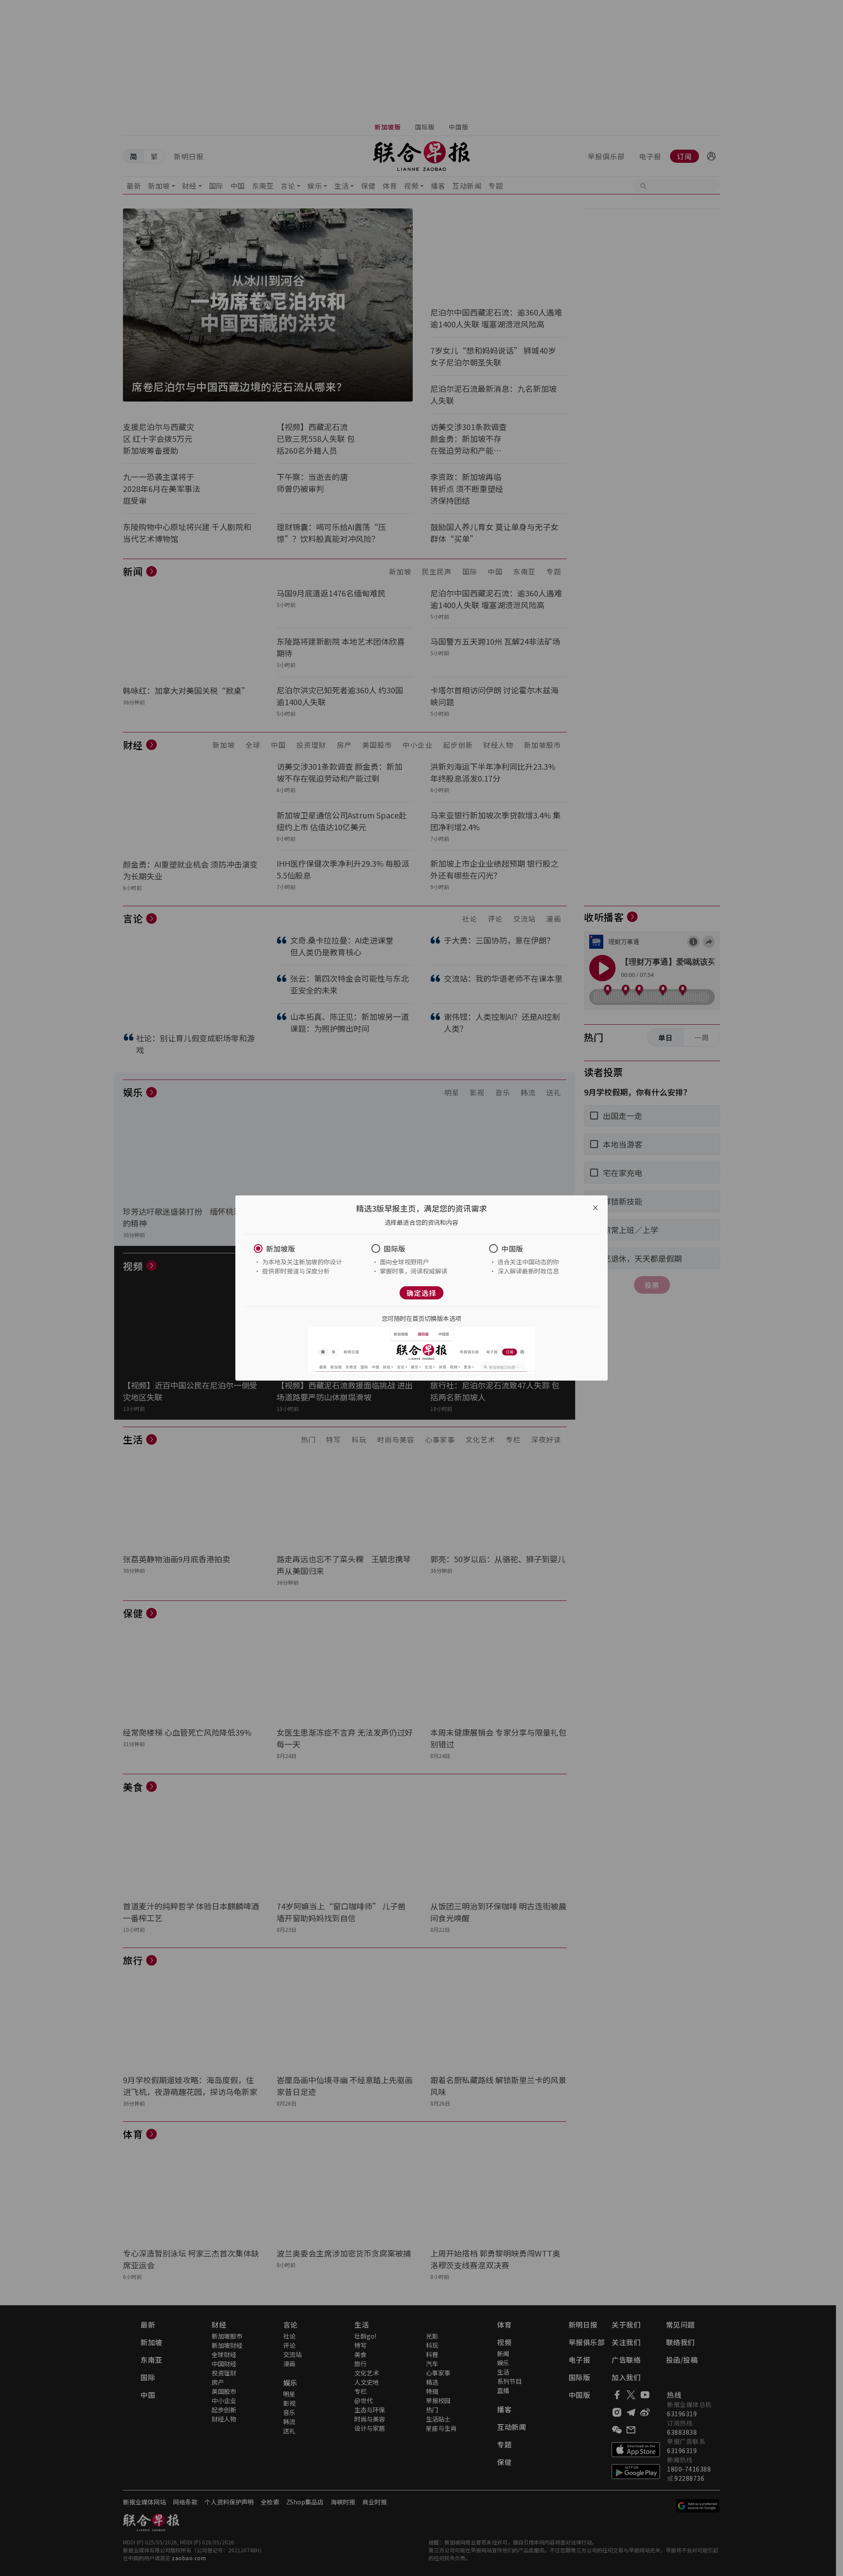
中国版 (512, 1249)
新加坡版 (281, 1249)
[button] (304, 1249)
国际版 (395, 1249)
